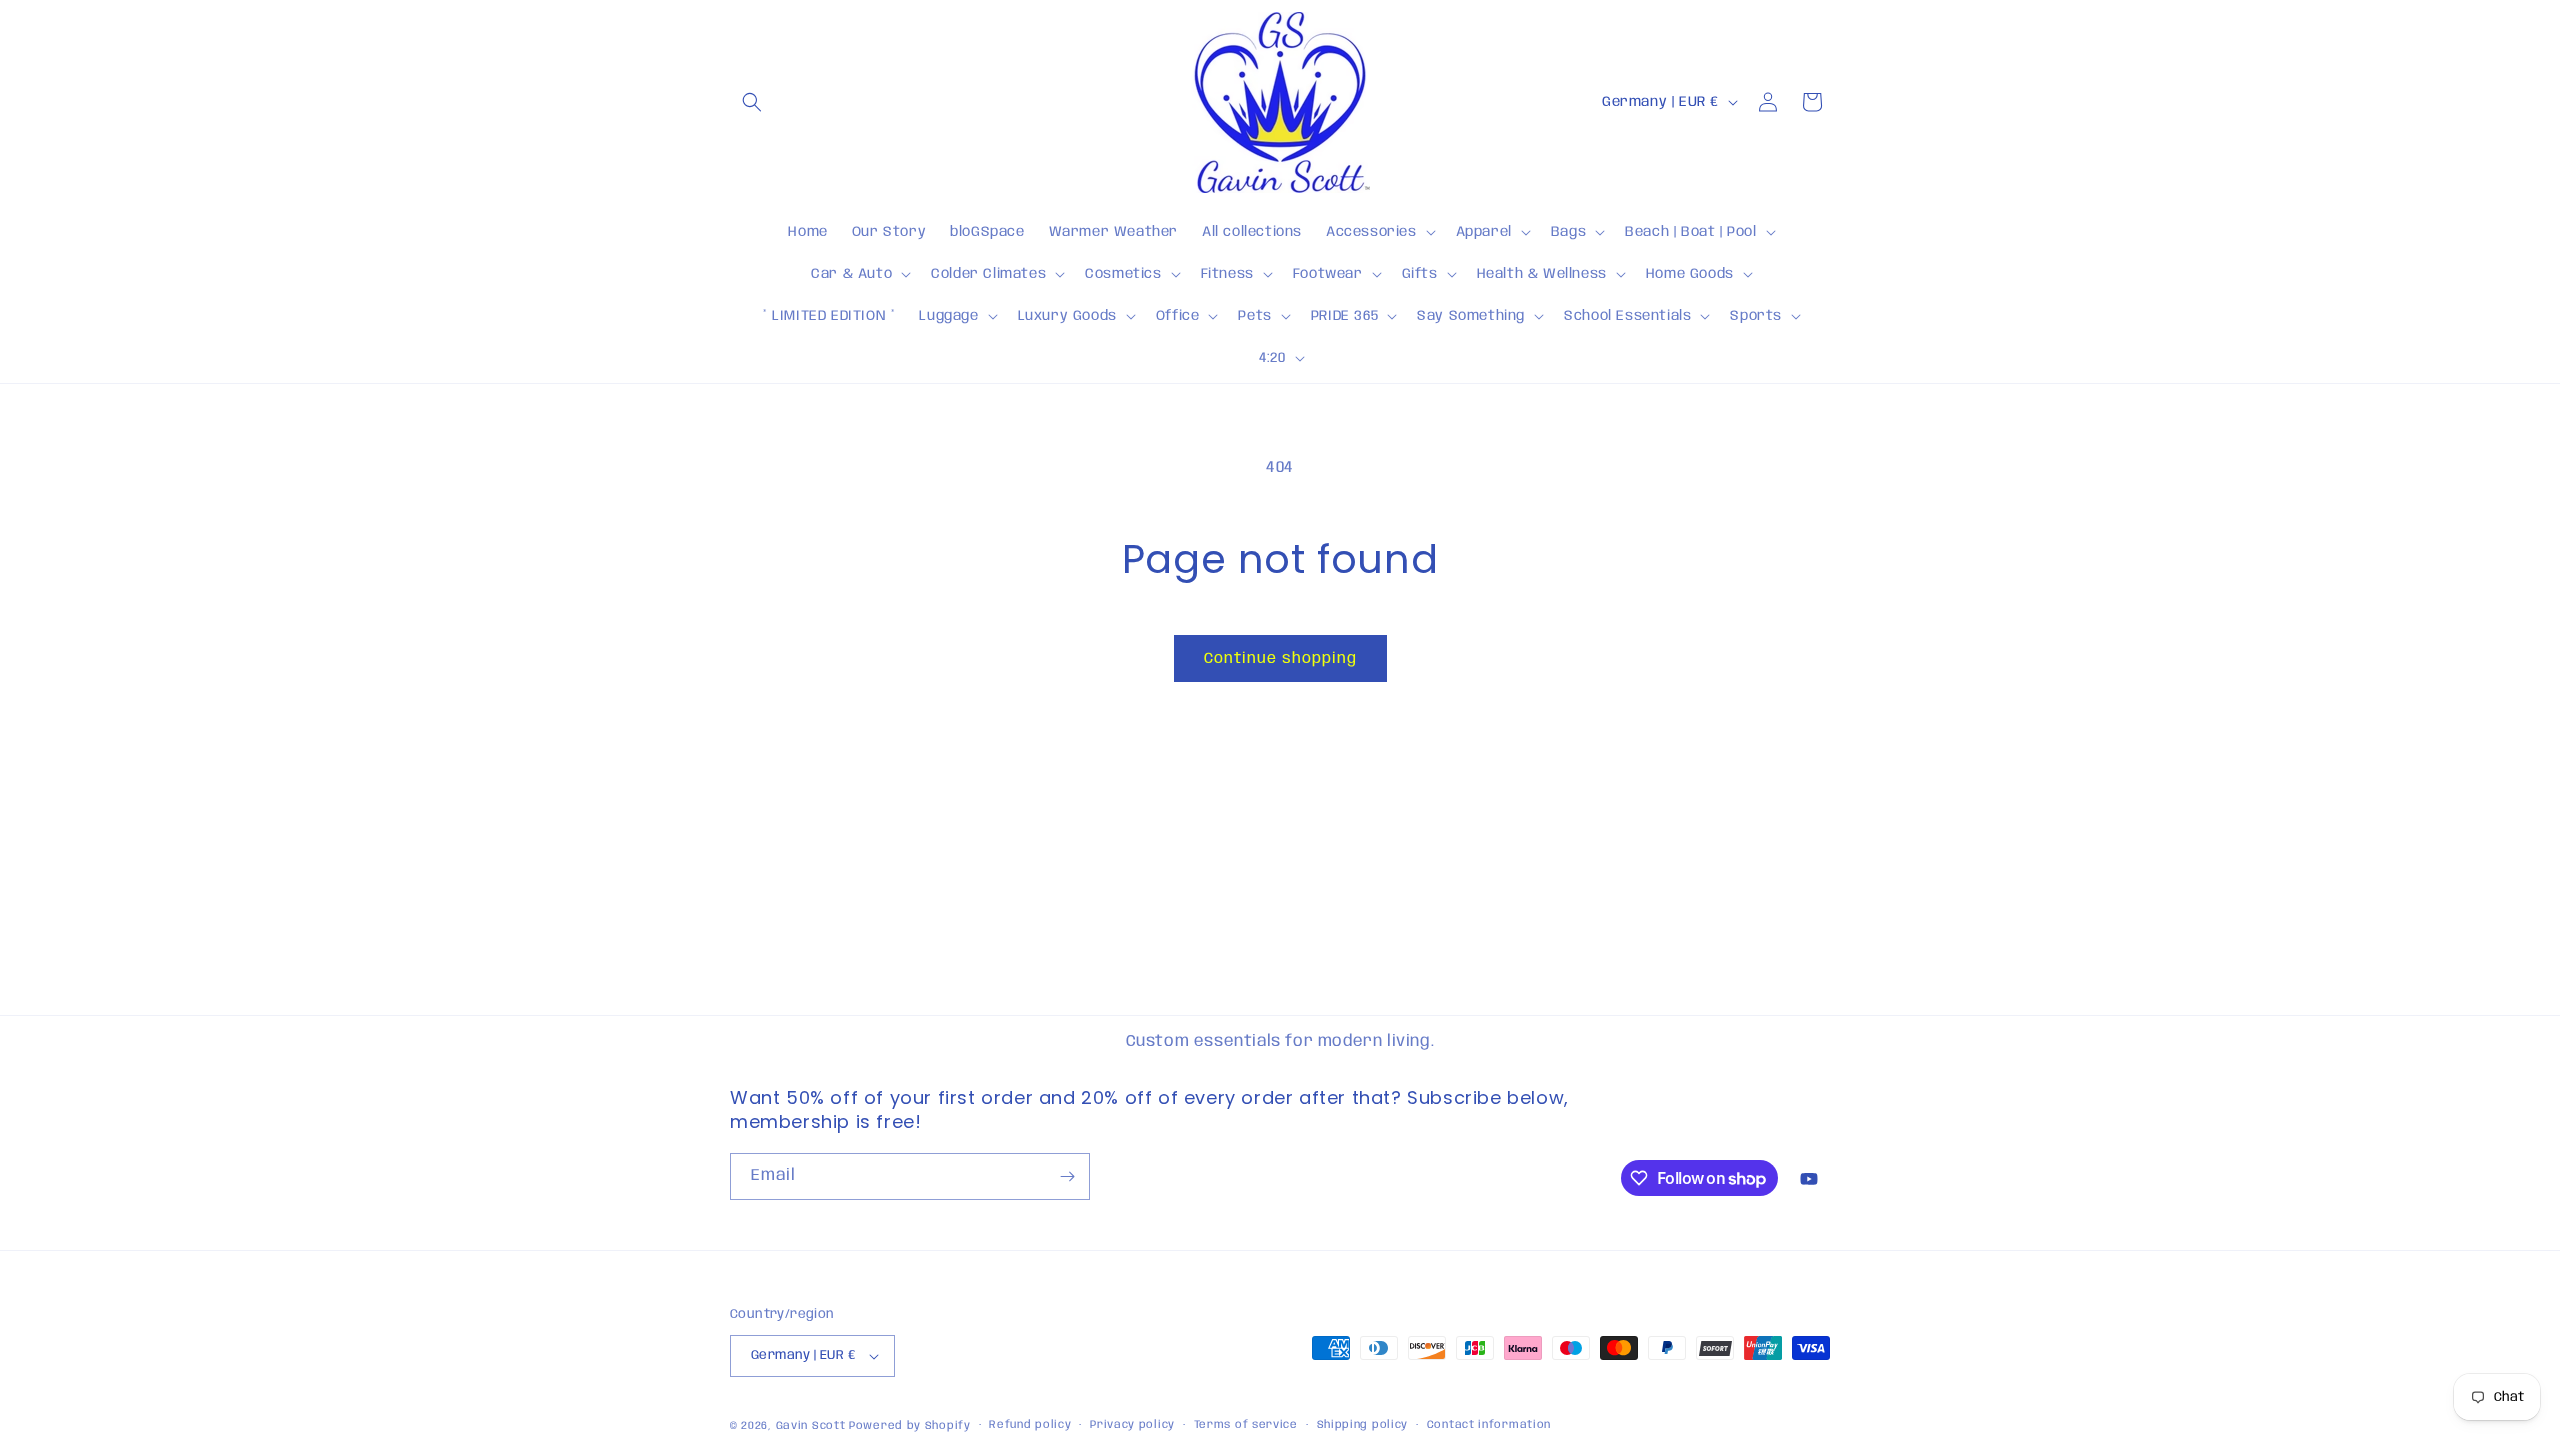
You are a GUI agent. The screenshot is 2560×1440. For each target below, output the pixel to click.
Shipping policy (1363, 1425)
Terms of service (1246, 1425)
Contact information (1489, 1425)
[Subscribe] (1067, 1176)
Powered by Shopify (910, 1426)
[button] (752, 102)
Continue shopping (1280, 659)
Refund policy (1030, 1425)
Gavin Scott (812, 1426)
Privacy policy (1132, 1425)
